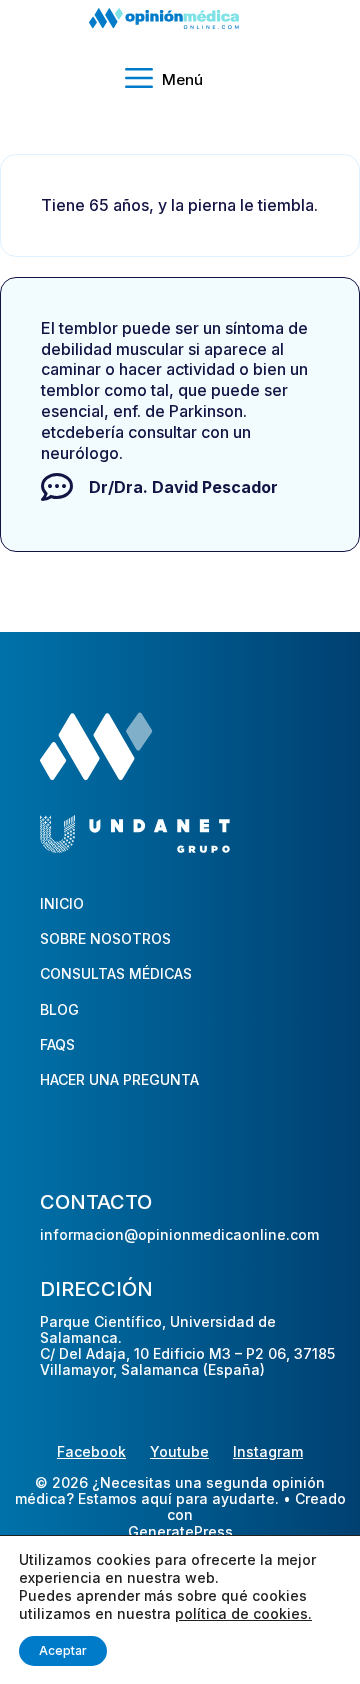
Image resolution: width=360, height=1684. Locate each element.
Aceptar (63, 1650)
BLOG (59, 1009)
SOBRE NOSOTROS (105, 938)
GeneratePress (180, 1532)
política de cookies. (243, 1613)
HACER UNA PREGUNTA (119, 1079)
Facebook (91, 1451)
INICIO (62, 903)
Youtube (179, 1451)
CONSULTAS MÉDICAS (116, 973)
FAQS (57, 1044)
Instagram (268, 1451)
